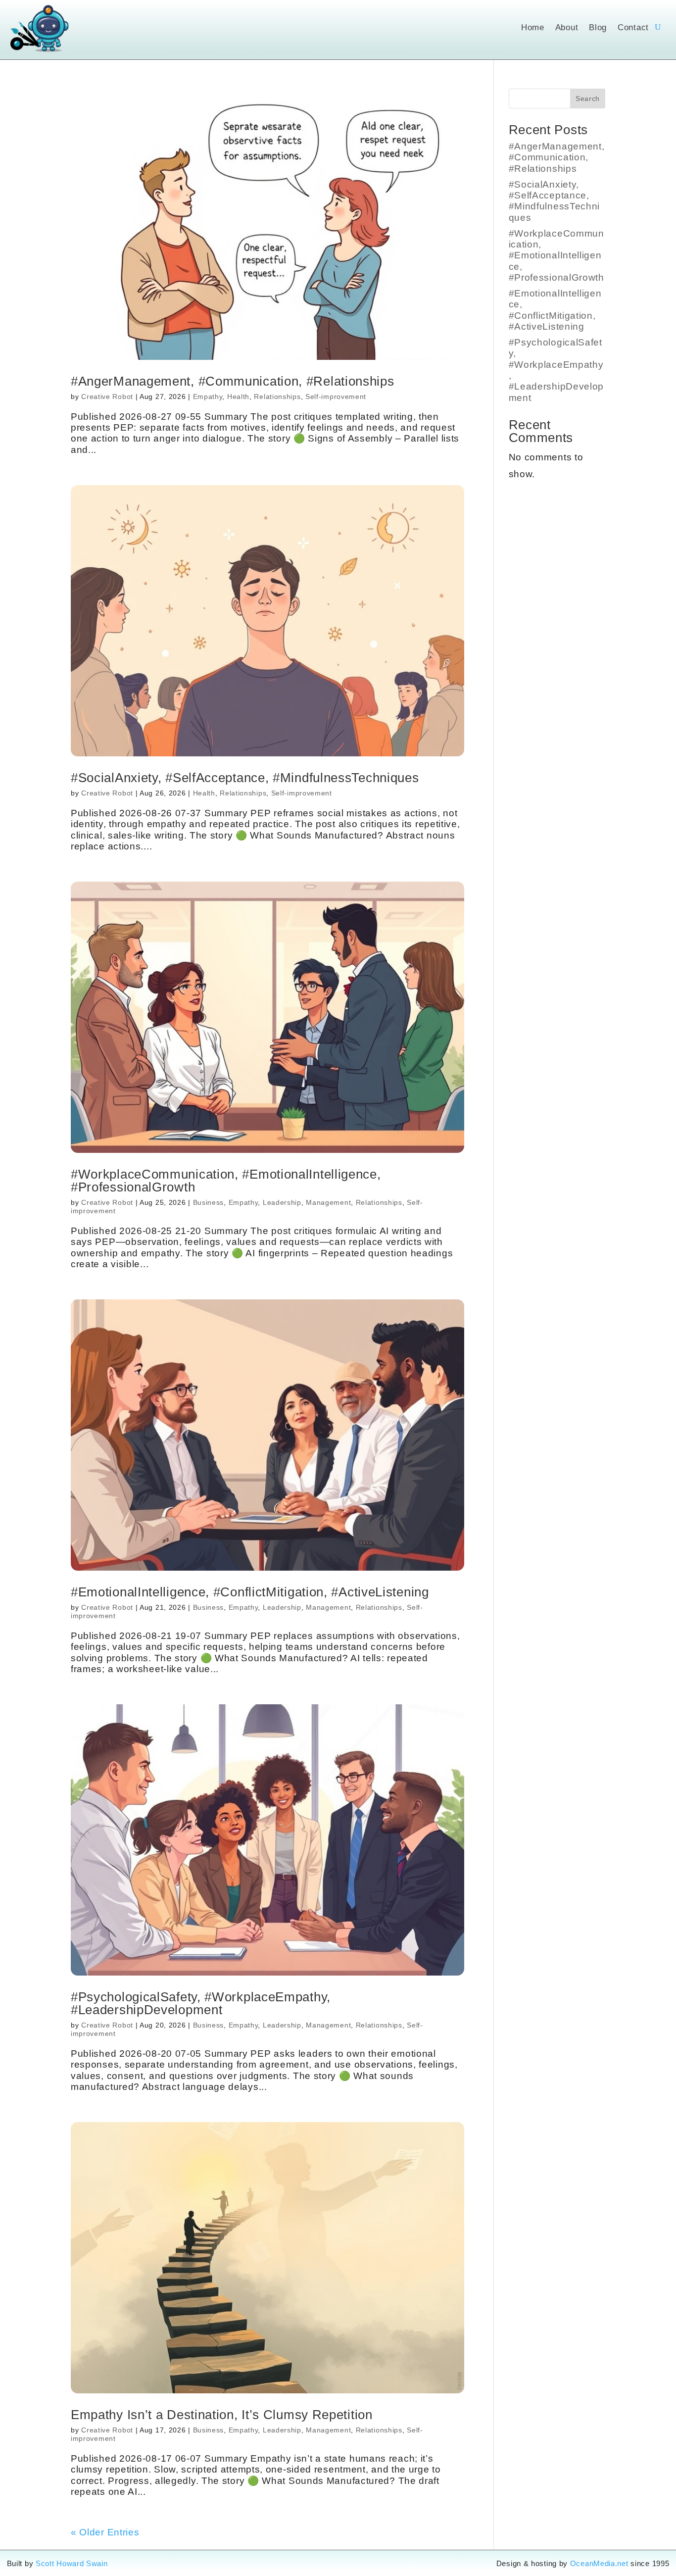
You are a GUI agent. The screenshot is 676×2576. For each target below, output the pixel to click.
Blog (598, 28)
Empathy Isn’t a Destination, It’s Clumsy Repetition (222, 2415)
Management (328, 1202)
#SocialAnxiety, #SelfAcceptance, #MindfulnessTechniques (245, 778)
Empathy (208, 396)
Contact (633, 28)
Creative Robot (107, 396)
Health (238, 396)
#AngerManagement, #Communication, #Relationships (233, 381)
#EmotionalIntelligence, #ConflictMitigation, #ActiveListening (250, 1592)
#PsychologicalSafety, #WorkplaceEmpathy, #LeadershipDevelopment (201, 2003)
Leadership (282, 1202)
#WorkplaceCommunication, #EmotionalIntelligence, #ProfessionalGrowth (226, 1181)
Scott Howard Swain (72, 2564)
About (567, 28)
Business (209, 1202)
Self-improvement (336, 396)
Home (533, 28)
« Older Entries (105, 2532)
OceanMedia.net (599, 2564)
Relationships (277, 396)
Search (588, 99)
